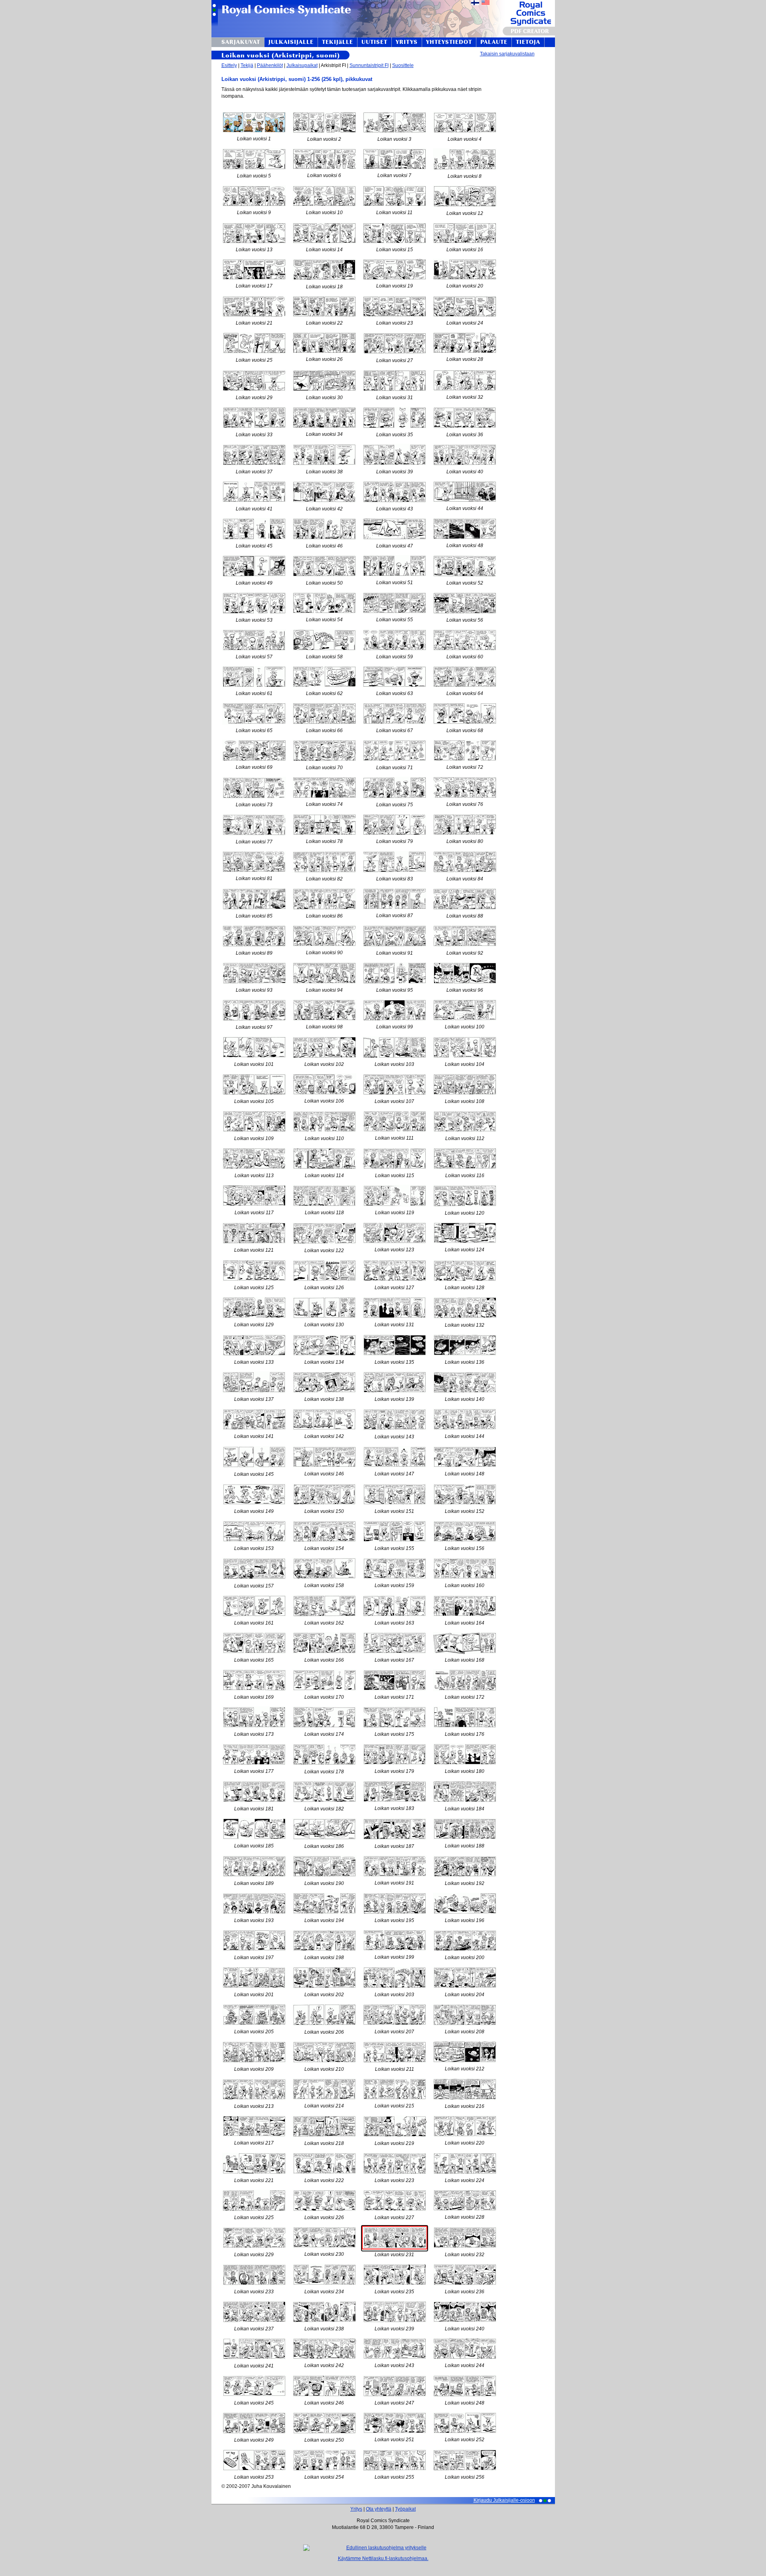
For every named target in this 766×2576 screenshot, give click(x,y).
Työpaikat (405, 2509)
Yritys (356, 2509)
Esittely (229, 65)
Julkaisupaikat (302, 65)
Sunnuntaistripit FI (369, 65)
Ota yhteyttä (379, 2509)
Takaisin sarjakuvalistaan (507, 54)
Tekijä (247, 65)
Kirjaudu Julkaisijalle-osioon (504, 2500)
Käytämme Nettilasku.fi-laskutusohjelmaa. (383, 2558)
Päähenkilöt (270, 65)
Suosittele (403, 65)
